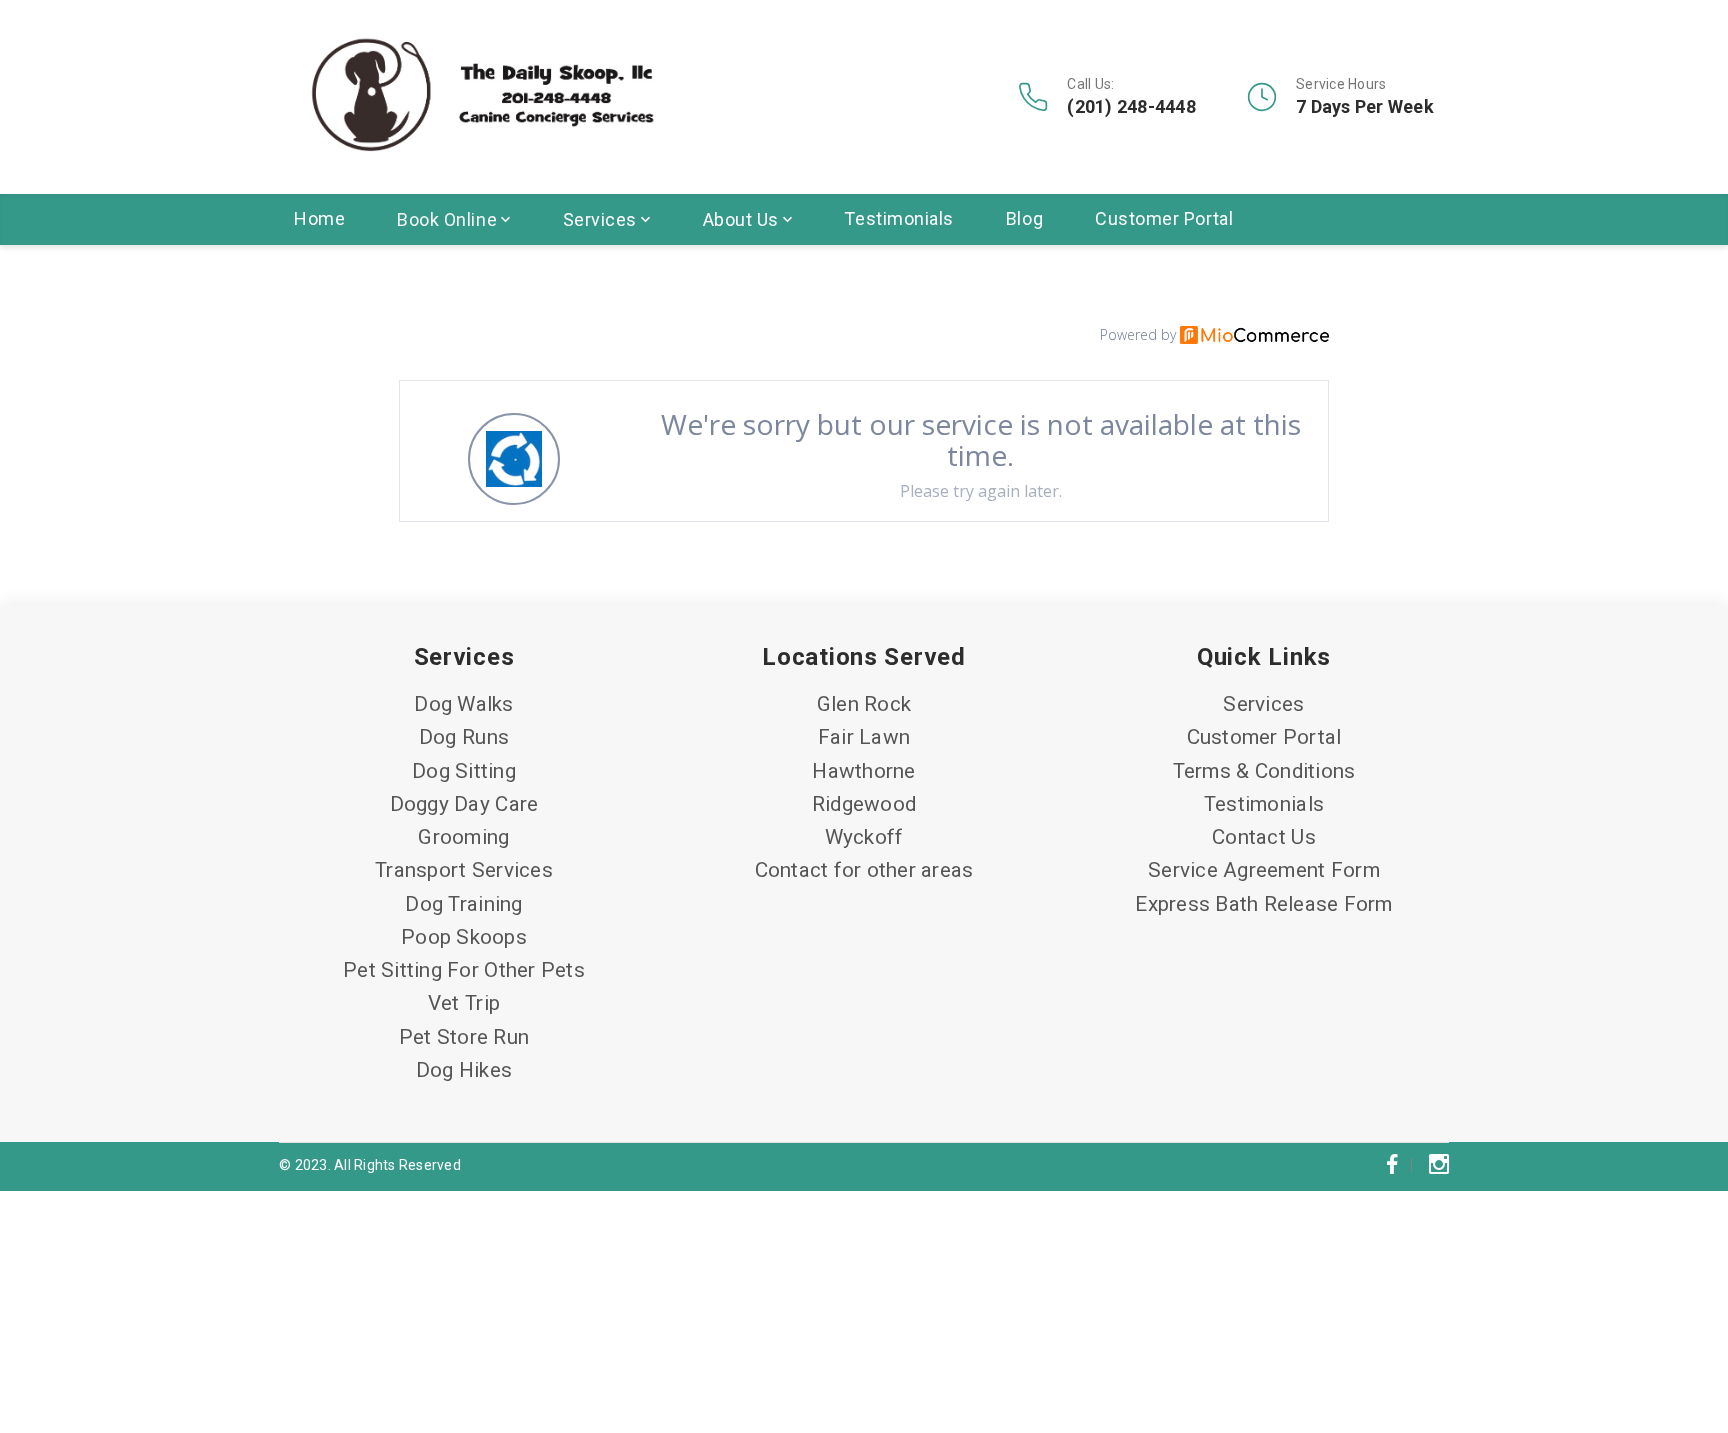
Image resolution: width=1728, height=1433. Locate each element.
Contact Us (1264, 837)
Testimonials (898, 218)
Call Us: (1090, 84)
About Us (741, 219)
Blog (1024, 218)
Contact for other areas (864, 870)
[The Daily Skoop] (482, 97)
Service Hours (1341, 84)
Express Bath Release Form (1263, 904)
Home (319, 218)
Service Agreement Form (1264, 870)
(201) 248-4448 (1131, 107)
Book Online (447, 219)
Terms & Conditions (1264, 771)
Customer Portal (1164, 218)
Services (600, 219)
